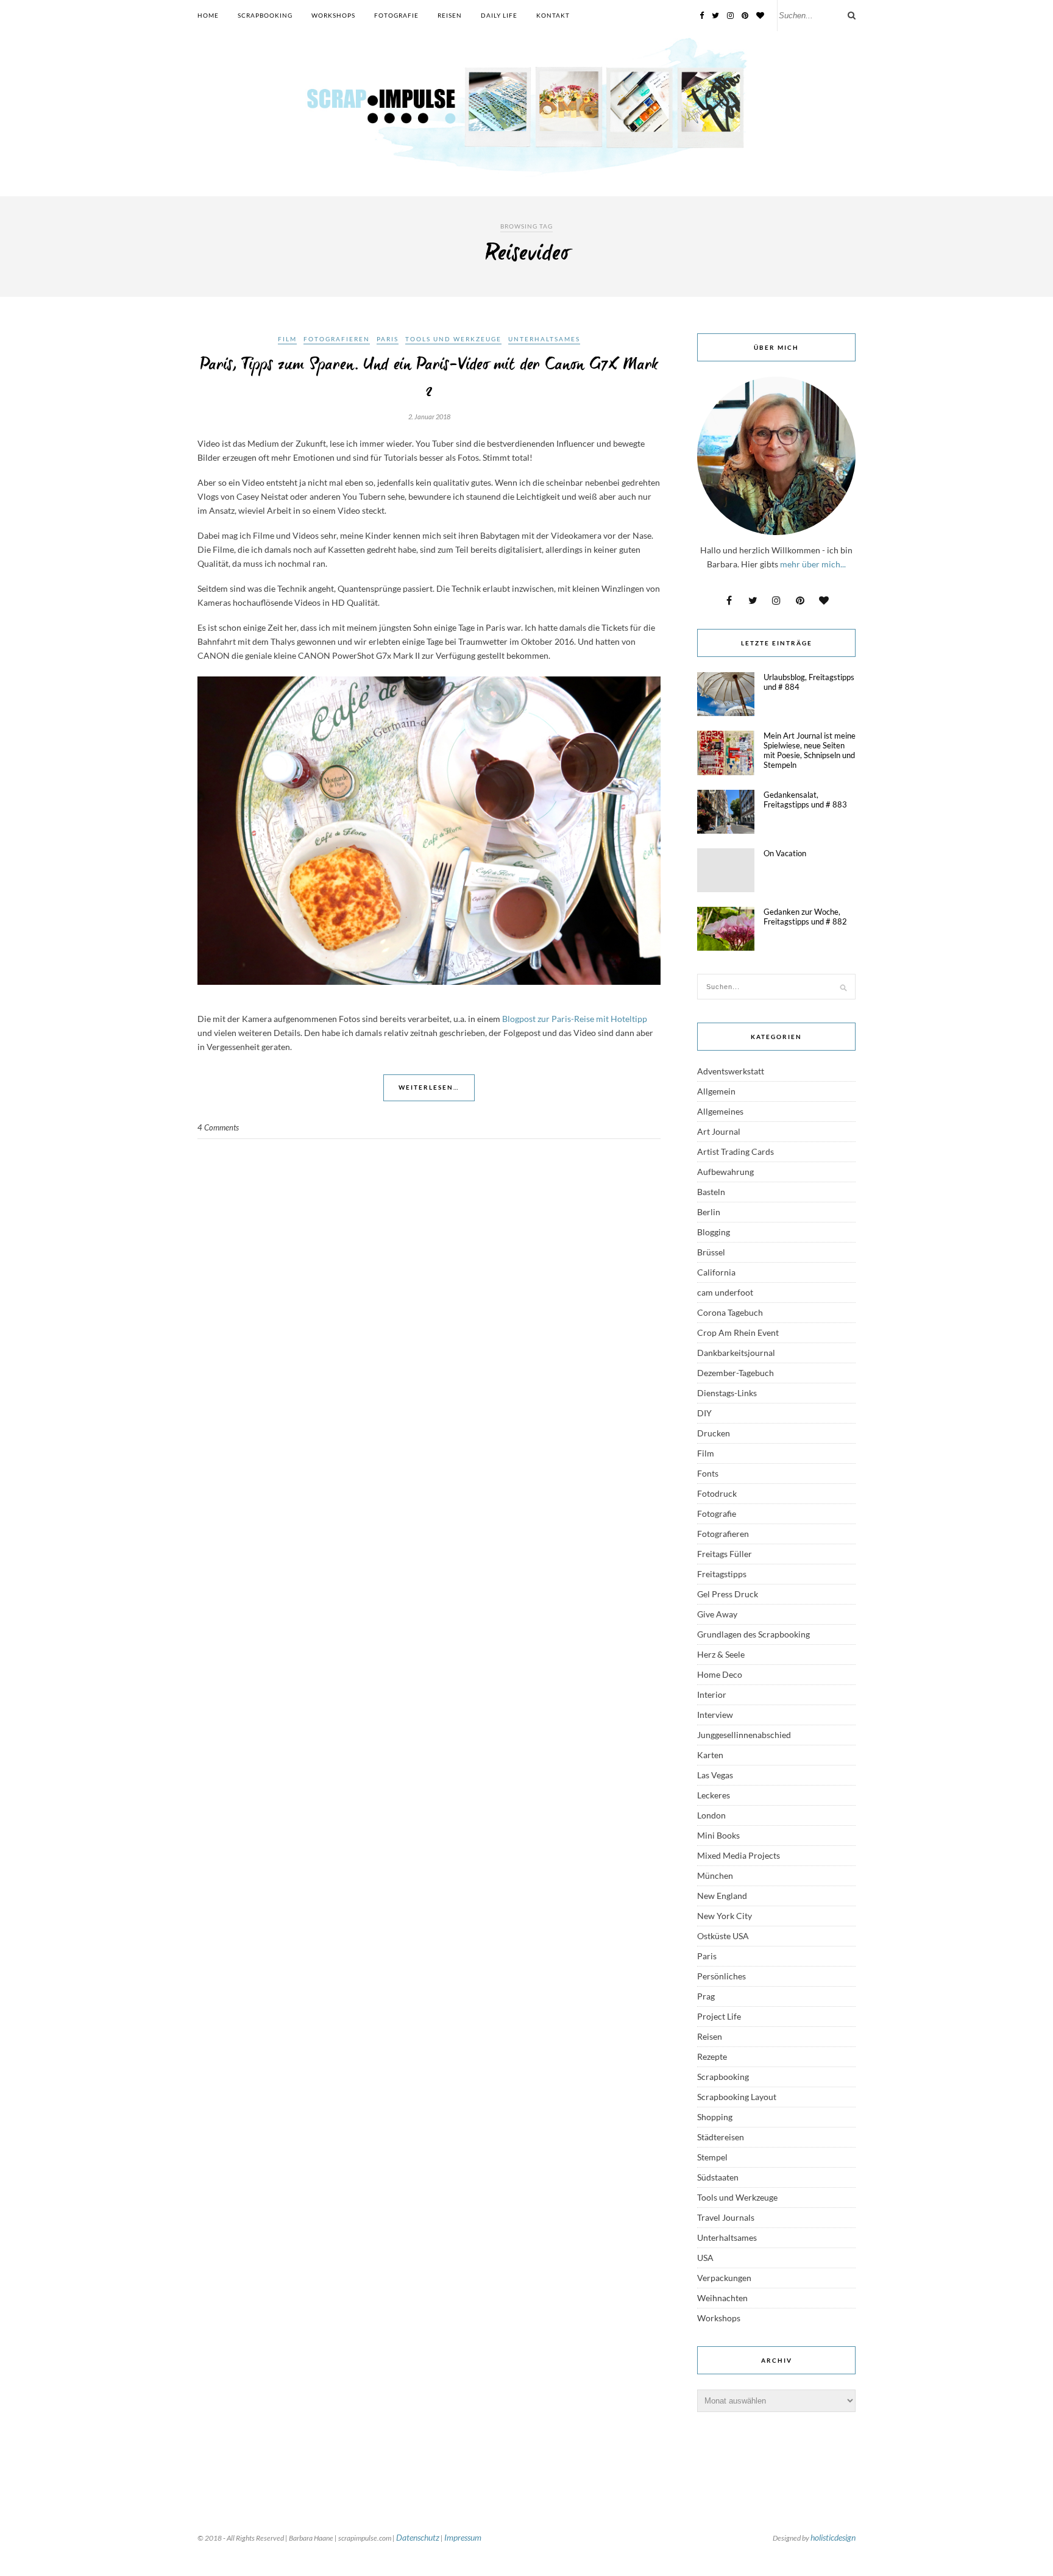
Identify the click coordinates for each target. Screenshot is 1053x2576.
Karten (710, 1755)
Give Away (717, 1614)
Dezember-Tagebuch (736, 1373)
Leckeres (714, 1795)
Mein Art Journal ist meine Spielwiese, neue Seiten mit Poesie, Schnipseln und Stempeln (810, 750)
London (711, 1815)
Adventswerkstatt (731, 1071)
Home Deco (720, 1674)
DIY (704, 1413)
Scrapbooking (265, 15)
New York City (725, 1916)
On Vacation (785, 853)
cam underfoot (725, 1292)
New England (722, 1896)
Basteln (711, 1192)
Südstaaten (718, 2177)
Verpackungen (724, 2278)
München (715, 1875)
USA (705, 2258)
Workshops (333, 15)
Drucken (714, 1433)
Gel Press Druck (728, 1594)
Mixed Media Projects (739, 1855)
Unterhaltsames (544, 339)
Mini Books (718, 1835)
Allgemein (716, 1091)
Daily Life (499, 15)
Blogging (714, 1232)
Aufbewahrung (725, 1172)
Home (208, 15)
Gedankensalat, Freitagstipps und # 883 (805, 800)
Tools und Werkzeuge (453, 339)
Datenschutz (418, 2537)
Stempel (712, 2157)
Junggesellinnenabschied (744, 1735)
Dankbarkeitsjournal (736, 1353)
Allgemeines (720, 1111)
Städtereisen (721, 2137)
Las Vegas (715, 1775)
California (716, 1272)
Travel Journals (726, 2217)
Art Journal (719, 1131)
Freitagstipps (722, 1574)
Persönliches (721, 1976)
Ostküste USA (723, 1936)
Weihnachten (722, 2298)
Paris (388, 339)
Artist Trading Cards (736, 1151)
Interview (715, 1715)
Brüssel (711, 1252)
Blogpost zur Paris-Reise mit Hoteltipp (575, 1019)
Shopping (715, 2117)
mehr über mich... (813, 564)
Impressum (463, 2537)
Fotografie (396, 15)
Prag (706, 1996)
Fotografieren (337, 339)
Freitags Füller (725, 1554)
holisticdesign (833, 2537)
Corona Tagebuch (730, 1312)
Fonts (708, 1473)
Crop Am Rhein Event (738, 1332)
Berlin (709, 1212)
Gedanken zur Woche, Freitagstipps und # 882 (805, 917)
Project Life (719, 2016)
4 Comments (218, 1127)
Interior (712, 1694)
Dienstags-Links (727, 1393)
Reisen (450, 15)
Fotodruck (717, 1493)
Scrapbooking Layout (737, 2097)
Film (287, 339)
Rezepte (712, 2056)
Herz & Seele (721, 1654)
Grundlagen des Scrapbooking (753, 1634)
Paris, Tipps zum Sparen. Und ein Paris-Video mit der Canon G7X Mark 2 (429, 378)
